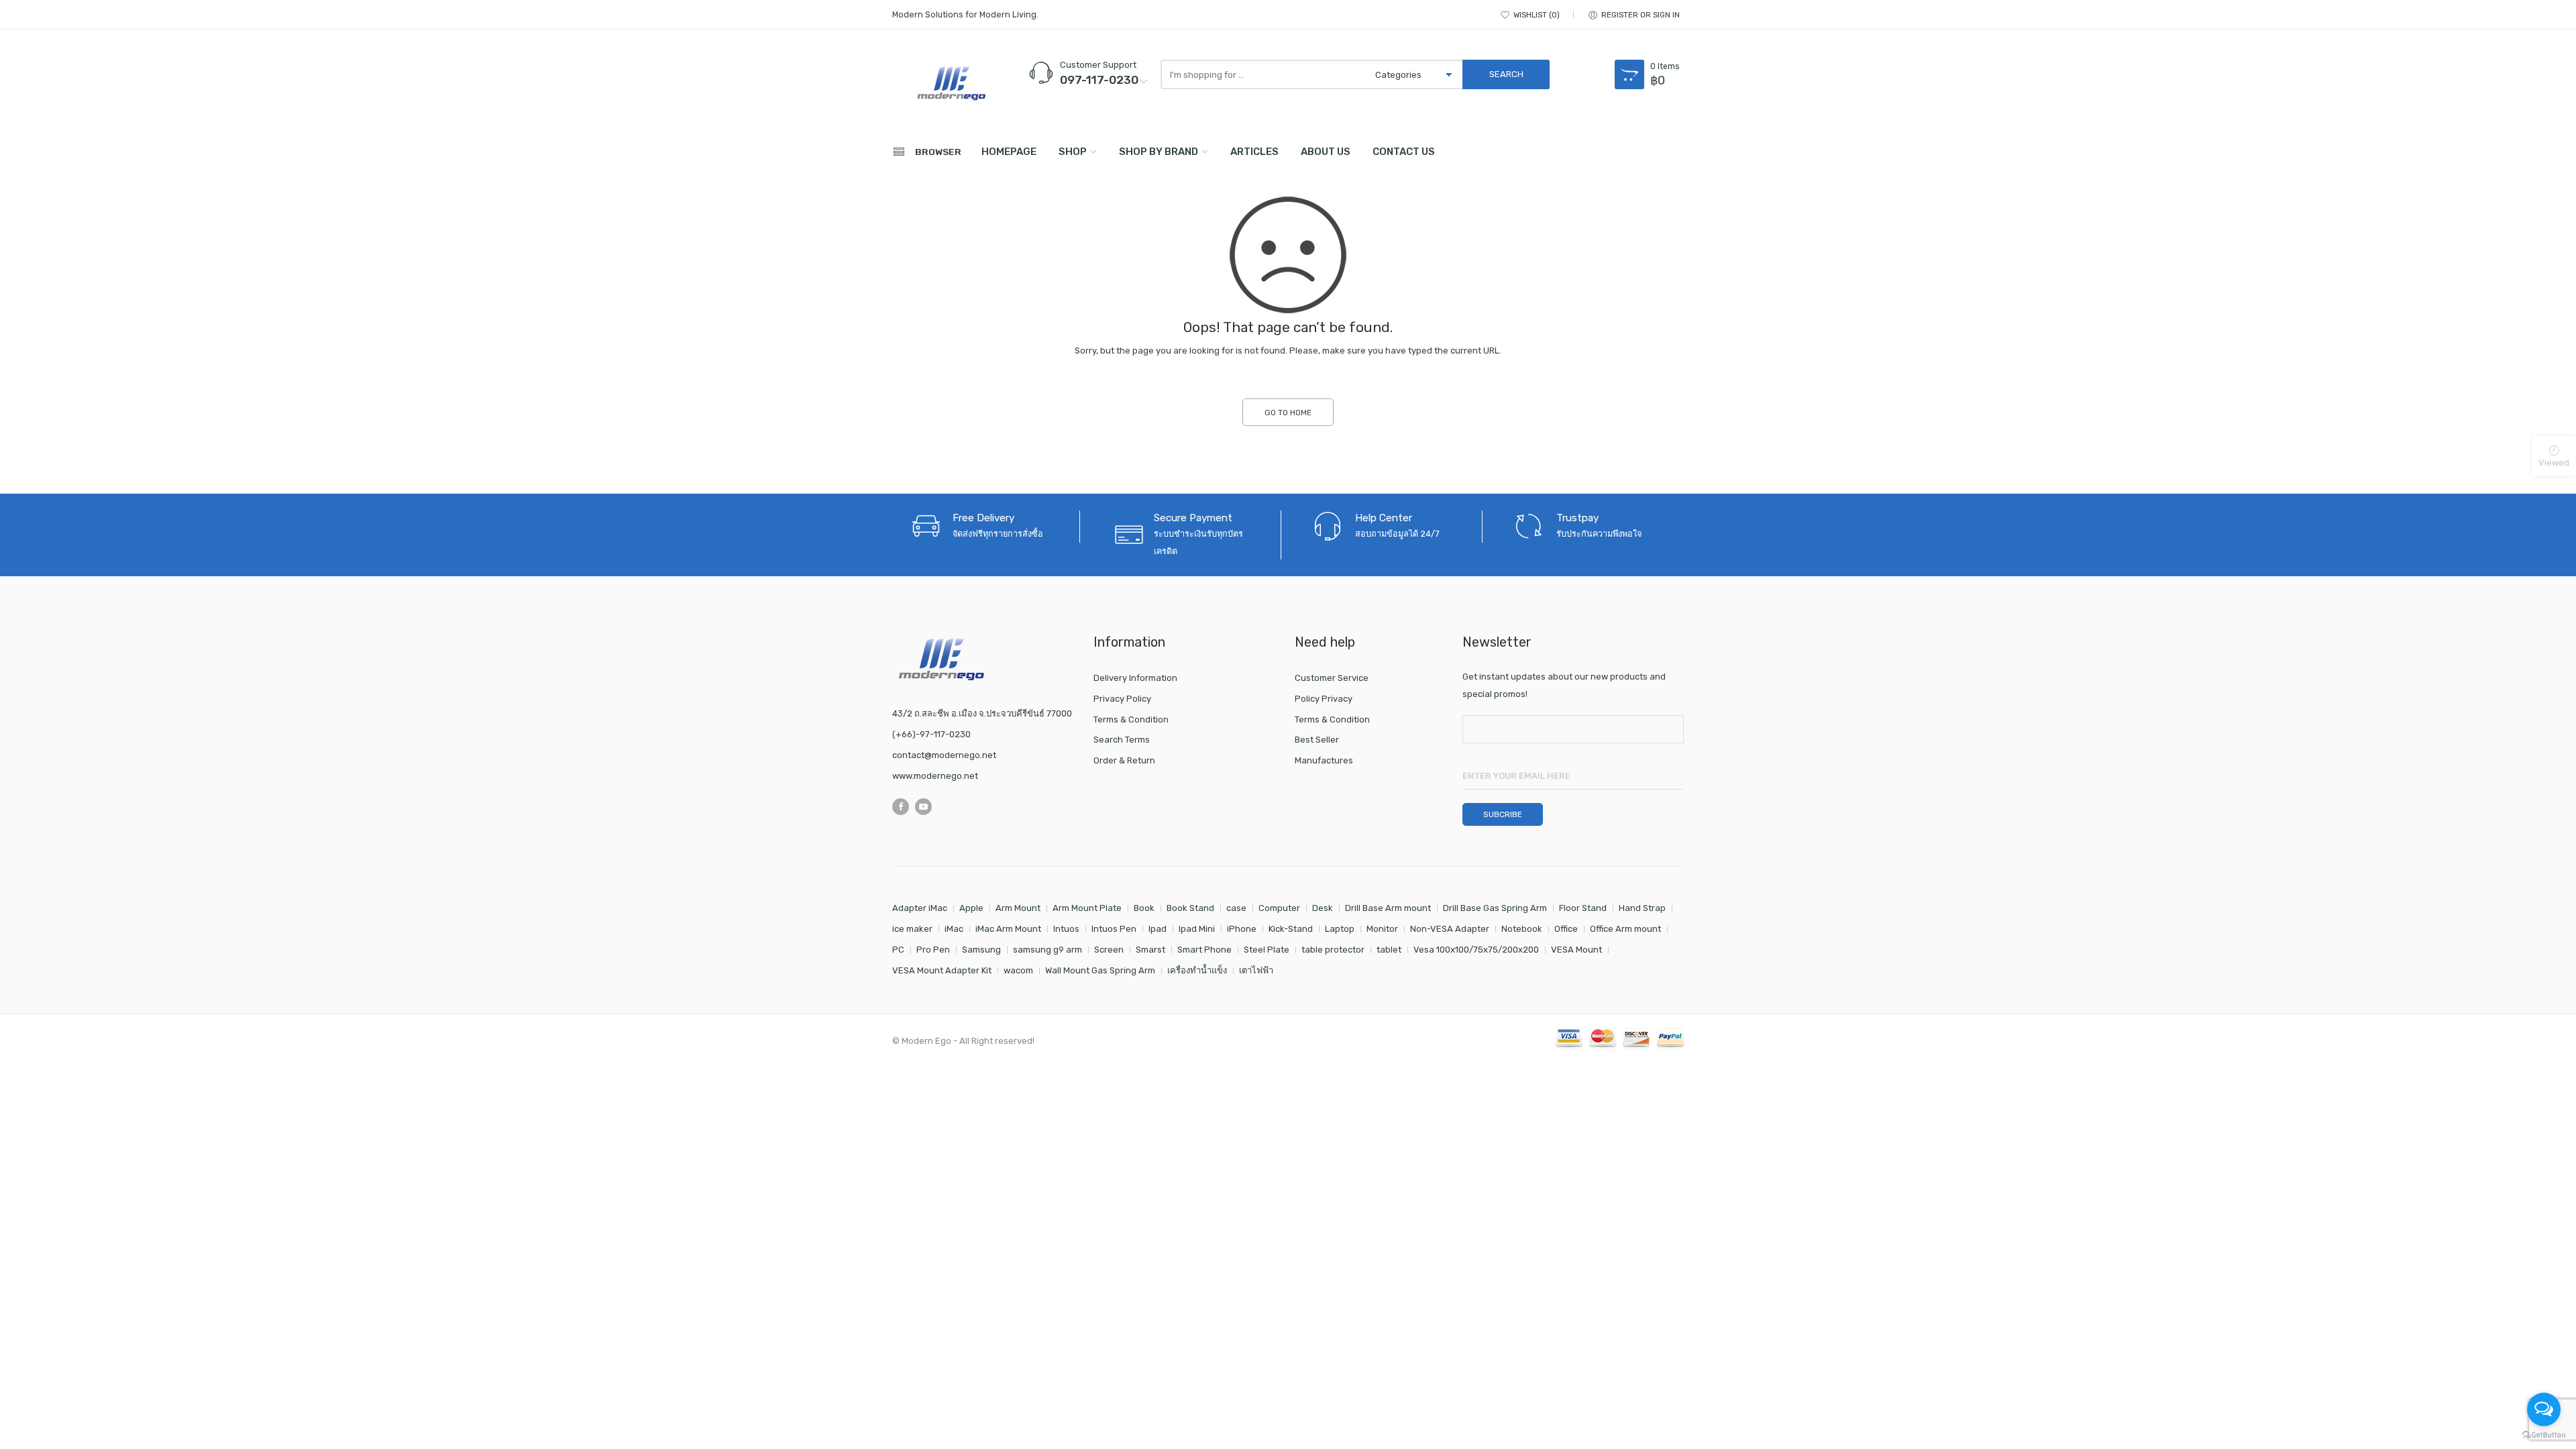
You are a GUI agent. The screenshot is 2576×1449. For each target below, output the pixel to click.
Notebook (1522, 929)
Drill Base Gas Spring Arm (1495, 908)
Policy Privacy (1324, 699)
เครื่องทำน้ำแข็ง (1197, 970)
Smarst (1150, 950)
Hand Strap (1642, 908)
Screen (1109, 950)
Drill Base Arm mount (1388, 908)
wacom (1018, 970)
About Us (1326, 152)
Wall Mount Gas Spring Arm (1100, 970)
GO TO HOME (1288, 413)
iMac (954, 929)
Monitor (1382, 929)
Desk (1323, 908)
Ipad (1158, 929)
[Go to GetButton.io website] (2544, 1435)
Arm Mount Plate (1087, 908)
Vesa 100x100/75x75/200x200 (1476, 950)
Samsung (981, 950)
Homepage (1009, 152)
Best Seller (1317, 740)
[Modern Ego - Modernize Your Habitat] (953, 83)
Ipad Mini (1197, 929)
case (1236, 908)
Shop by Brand (1159, 152)
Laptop (1340, 929)
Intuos (1066, 929)
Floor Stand (1583, 908)
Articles (1254, 152)
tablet (1389, 950)
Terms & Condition (1131, 719)
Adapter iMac (920, 908)
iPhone (1242, 929)
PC (898, 950)
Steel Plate (1267, 950)
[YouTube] (923, 807)
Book (1144, 908)
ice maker (912, 929)
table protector (1333, 950)
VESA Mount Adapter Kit (942, 970)
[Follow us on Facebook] (901, 807)
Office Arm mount (1625, 929)
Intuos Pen (1114, 929)
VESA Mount (1576, 950)
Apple (971, 908)
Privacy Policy (1122, 699)
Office (1566, 929)
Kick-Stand (1291, 929)
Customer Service (1332, 678)
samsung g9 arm (1048, 950)
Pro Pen (933, 950)
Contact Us (1404, 152)
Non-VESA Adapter (1450, 929)
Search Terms (1122, 740)
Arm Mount (1018, 908)
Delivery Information (1135, 678)
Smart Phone (1204, 950)
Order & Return (1124, 760)
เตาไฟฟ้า (1256, 970)
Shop (1073, 152)
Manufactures (1324, 760)
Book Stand (1190, 908)
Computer (1279, 908)
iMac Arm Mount (1008, 929)
